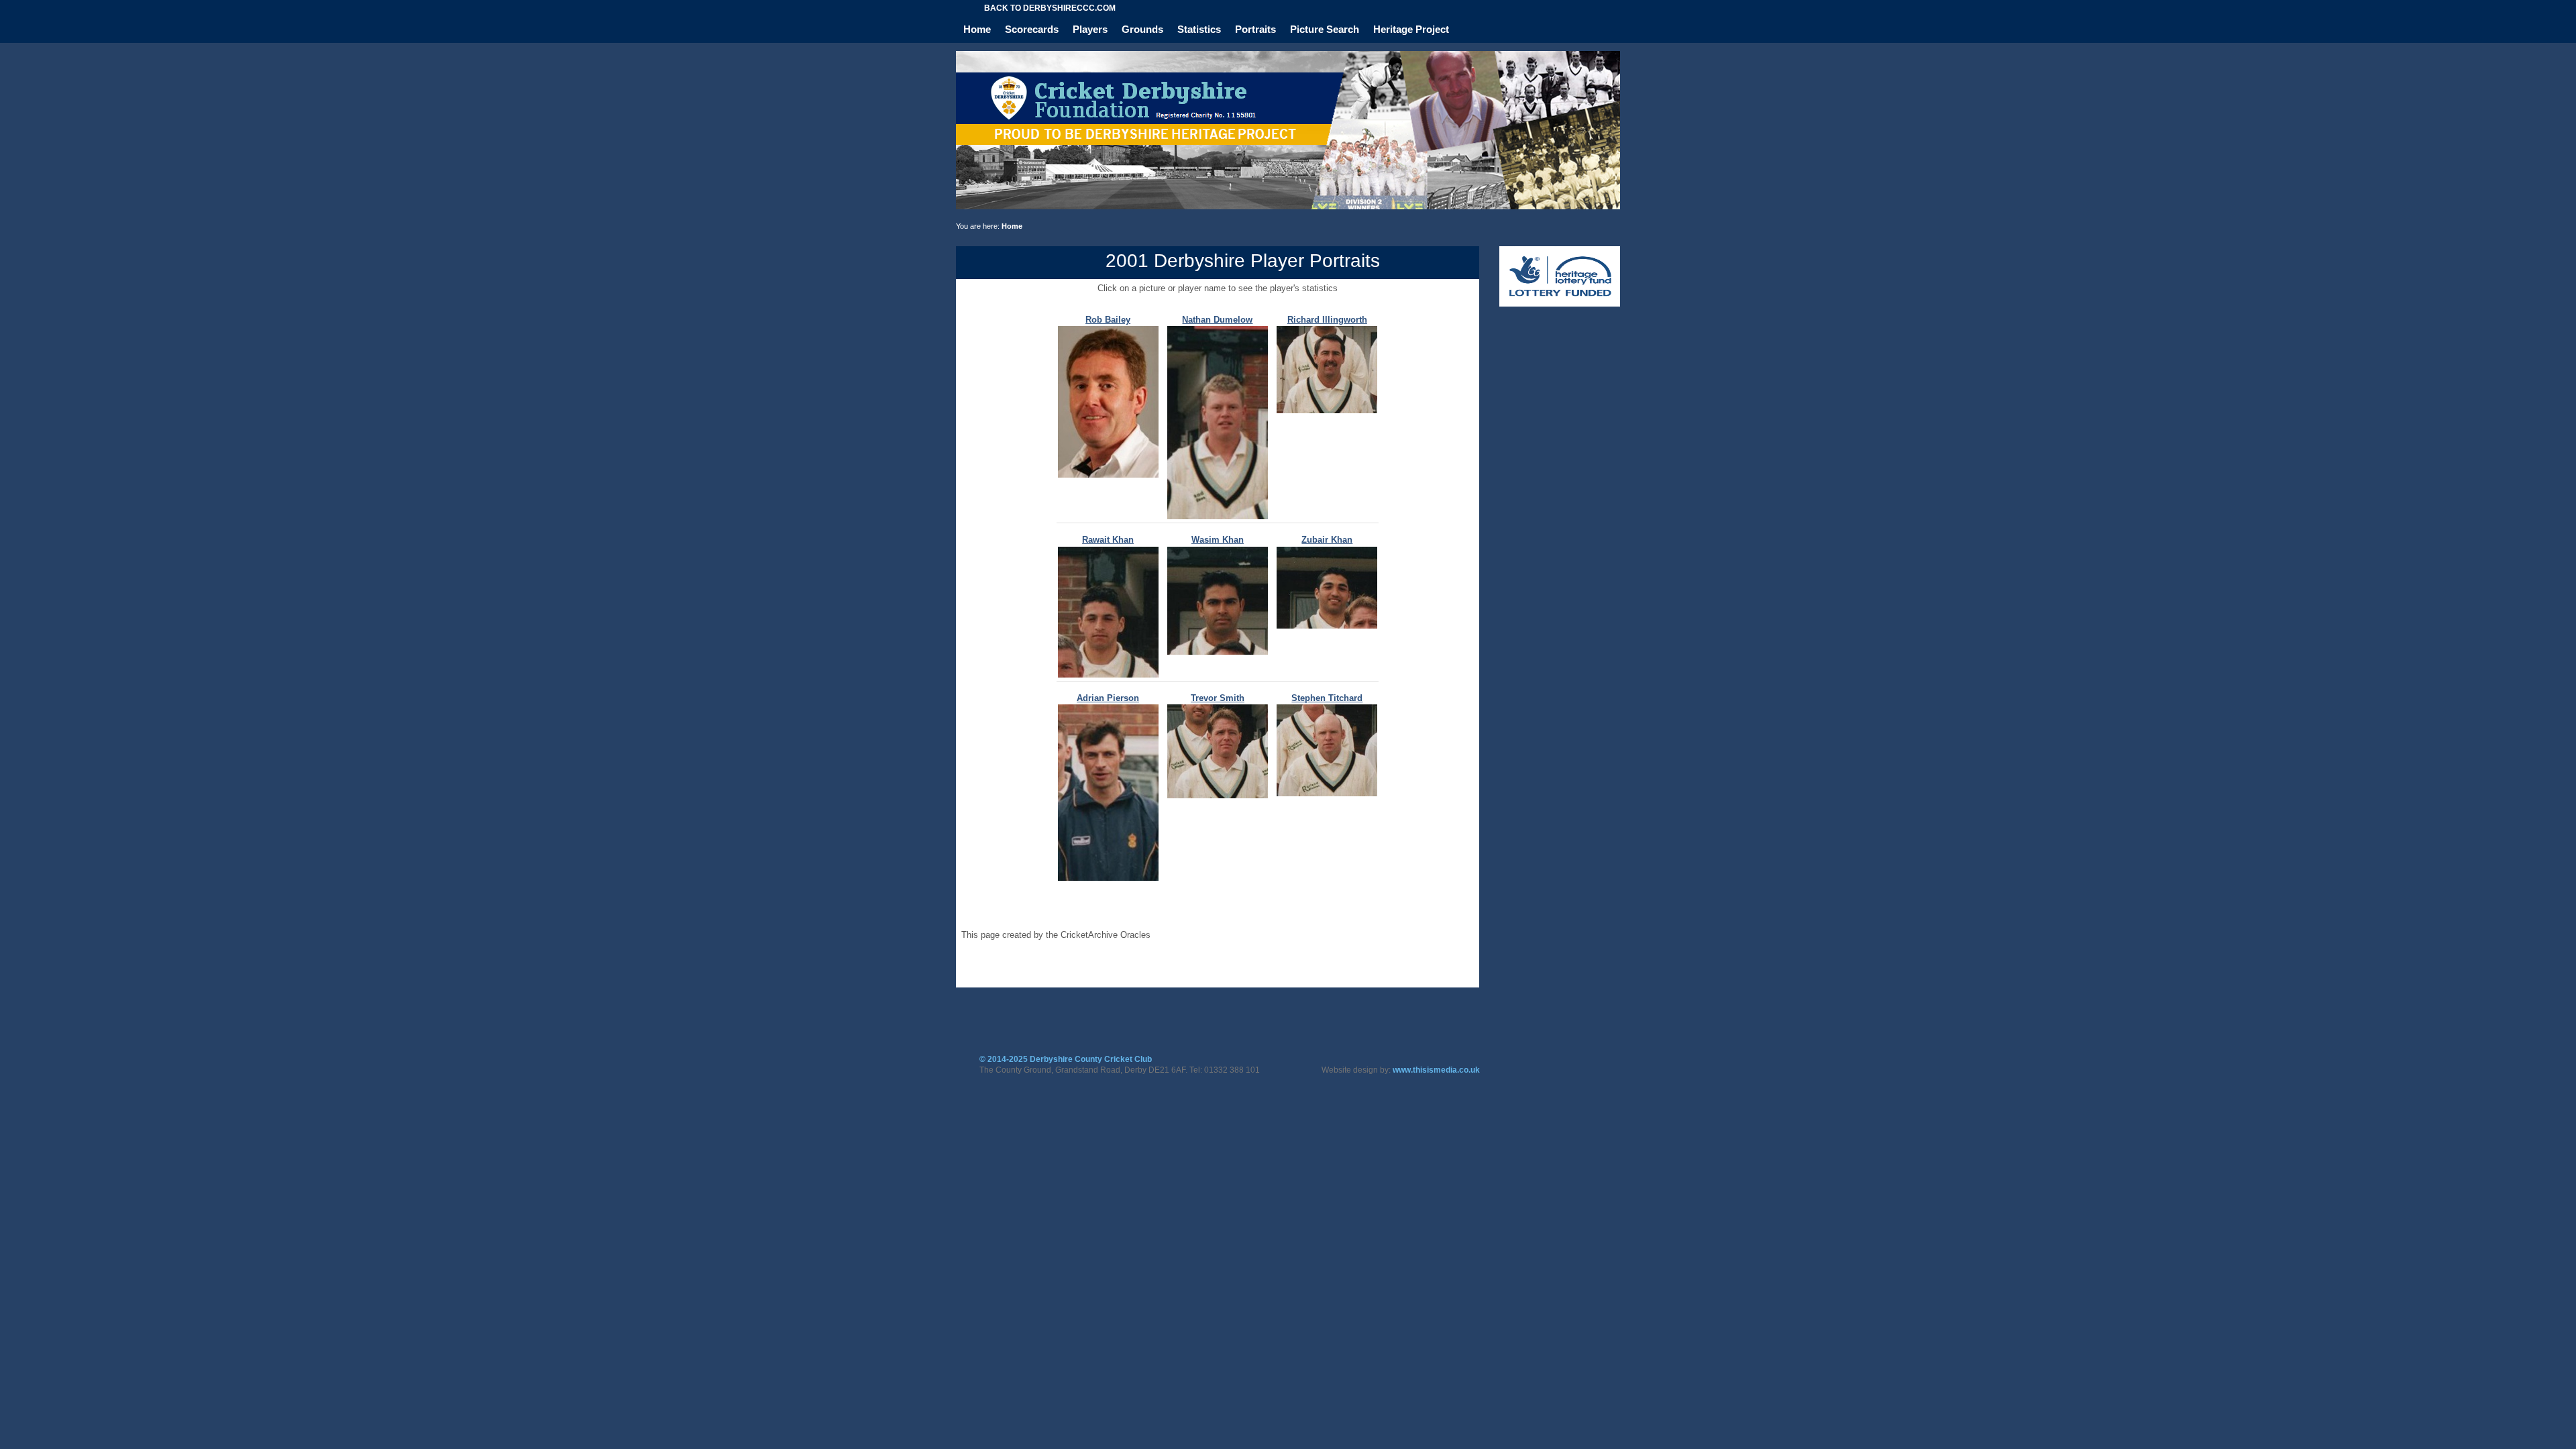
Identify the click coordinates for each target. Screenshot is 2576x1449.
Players (1090, 29)
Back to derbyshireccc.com (1050, 8)
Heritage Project (1411, 29)
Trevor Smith (1218, 698)
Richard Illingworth (1327, 320)
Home (977, 29)
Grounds (1142, 29)
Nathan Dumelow (1217, 320)
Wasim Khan (1218, 540)
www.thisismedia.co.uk (1436, 1070)
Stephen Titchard (1327, 698)
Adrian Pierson (1108, 698)
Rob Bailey (1108, 320)
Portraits (1255, 29)
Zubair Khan (1327, 540)
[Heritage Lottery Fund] (1560, 304)
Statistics (1199, 29)
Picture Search (1325, 29)
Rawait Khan (1108, 540)
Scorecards (1032, 29)
